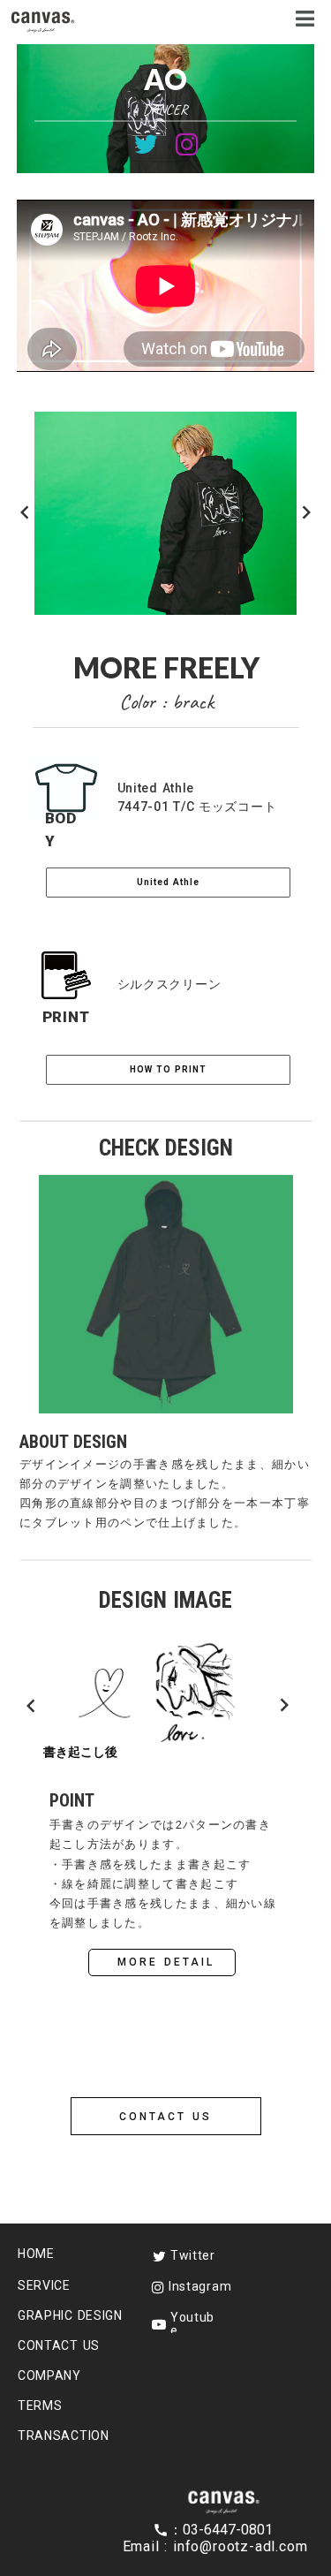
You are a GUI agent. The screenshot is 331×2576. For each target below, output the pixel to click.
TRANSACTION (64, 2436)
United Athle (168, 882)
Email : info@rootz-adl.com (215, 2546)
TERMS (40, 2406)
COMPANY (49, 2375)
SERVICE (44, 2285)
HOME (36, 2254)
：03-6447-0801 (223, 2530)
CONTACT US (59, 2345)
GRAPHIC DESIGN (70, 2315)
